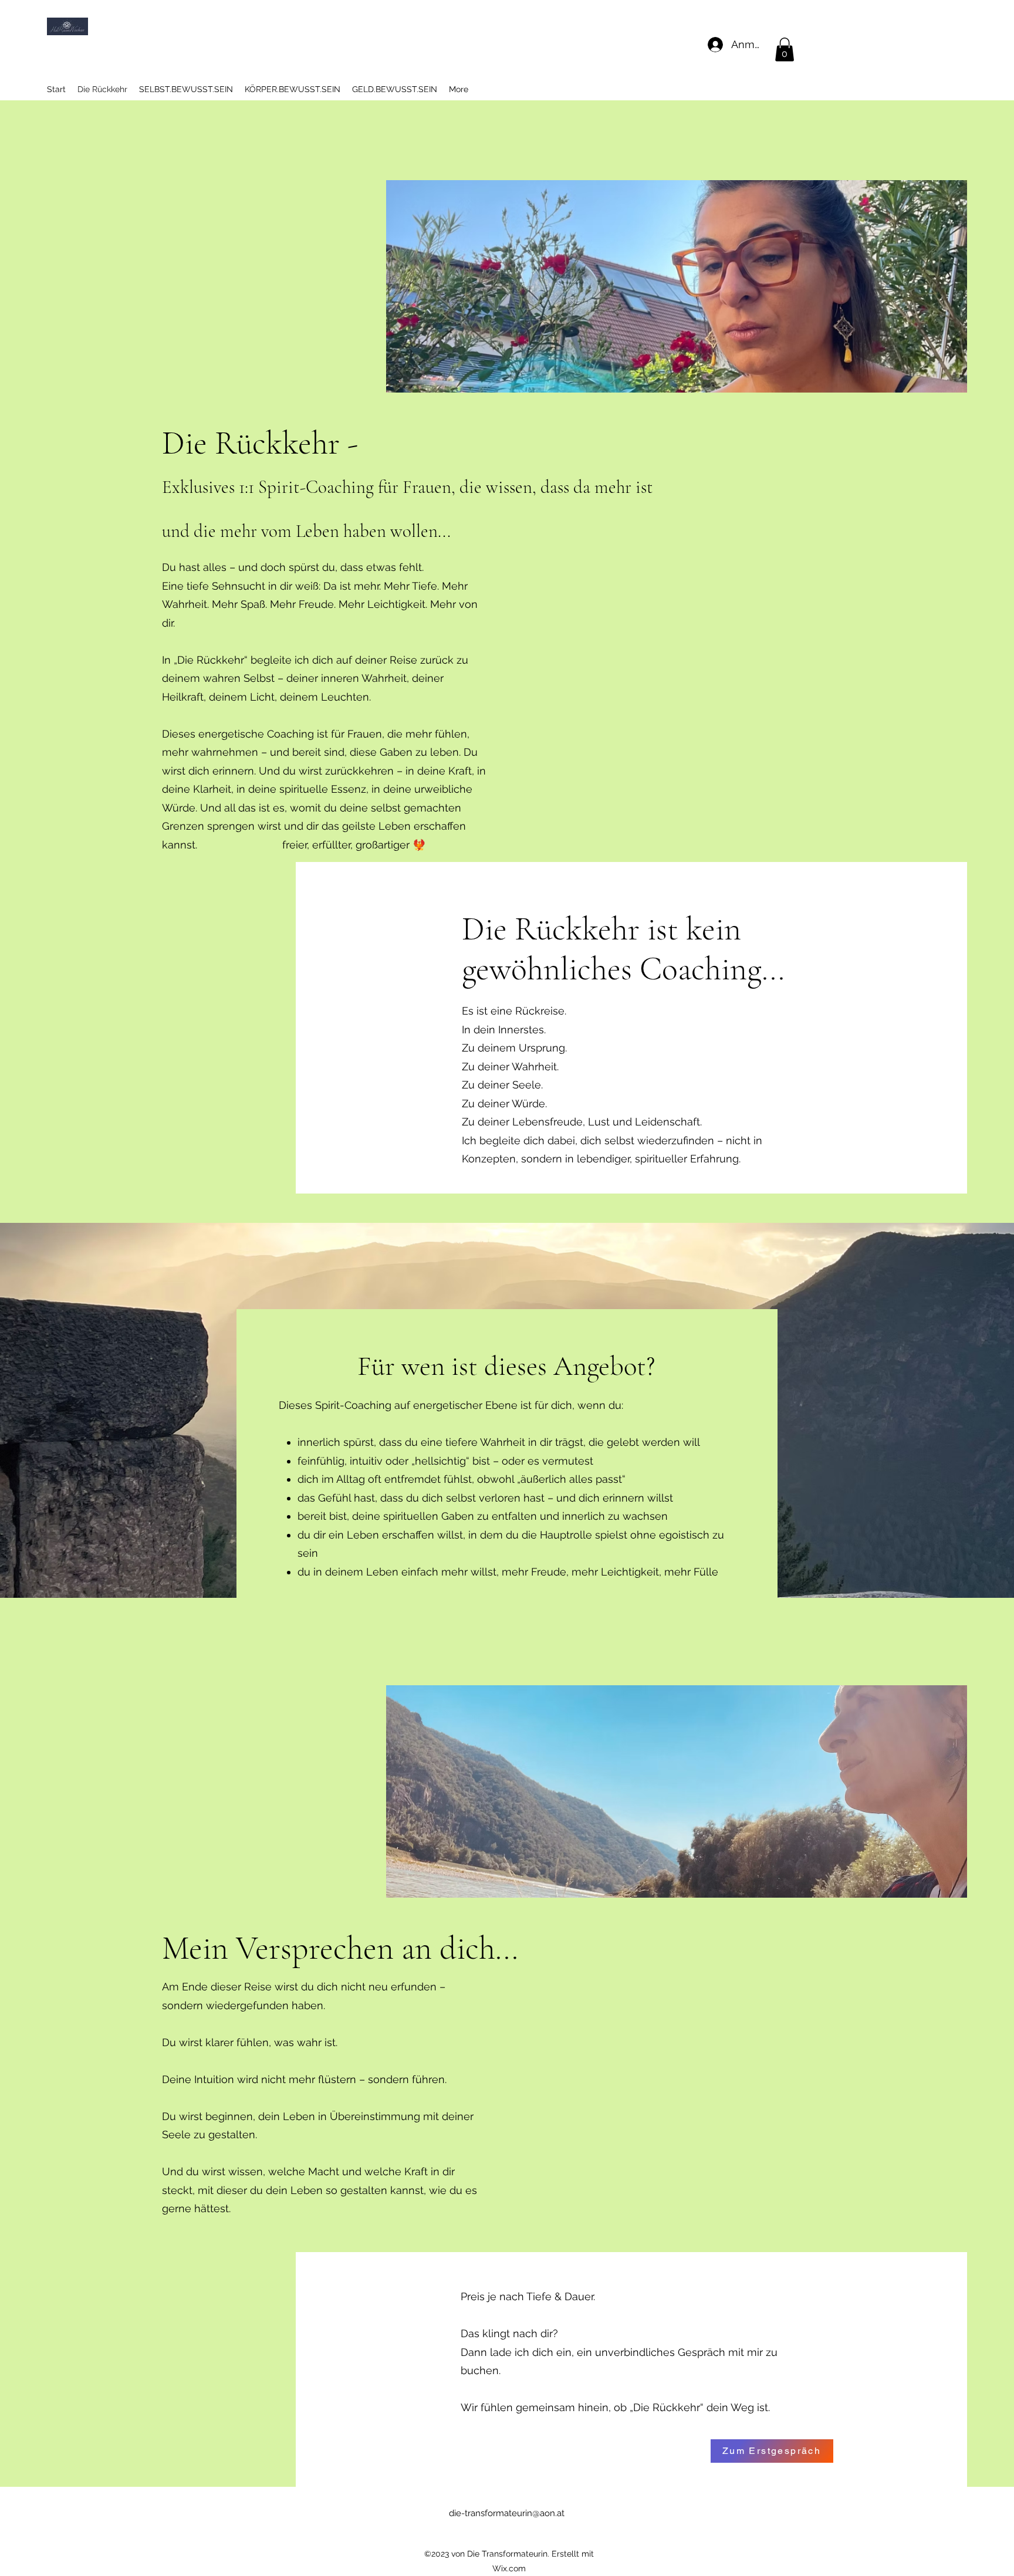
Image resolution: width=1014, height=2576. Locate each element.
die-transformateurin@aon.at (507, 2513)
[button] (785, 50)
